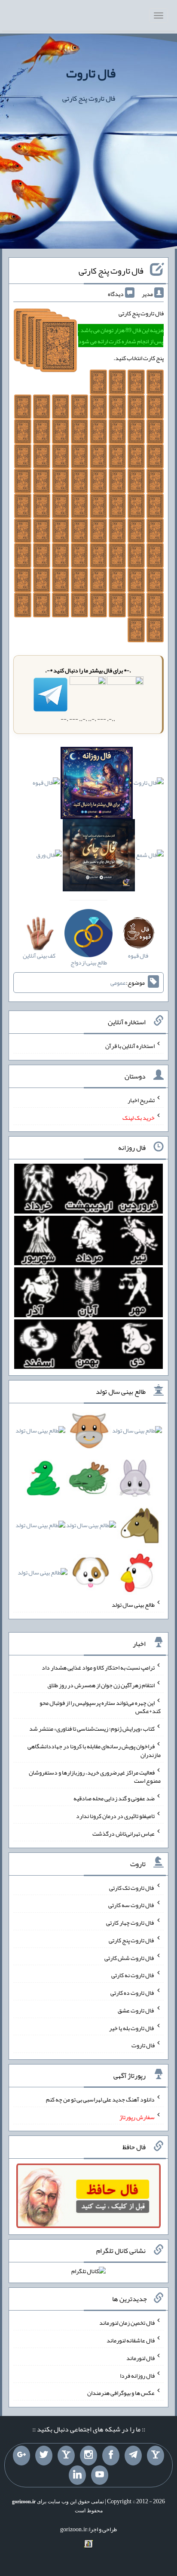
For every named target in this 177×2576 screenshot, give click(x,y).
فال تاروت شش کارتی (130, 1957)
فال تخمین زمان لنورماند (127, 2323)
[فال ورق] (49, 857)
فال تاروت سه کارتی (131, 1905)
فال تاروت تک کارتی (132, 1887)
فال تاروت (91, 73)
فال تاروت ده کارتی (133, 1993)
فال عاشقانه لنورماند (131, 2340)
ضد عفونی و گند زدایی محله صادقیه (114, 1798)
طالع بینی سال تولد (133, 1605)
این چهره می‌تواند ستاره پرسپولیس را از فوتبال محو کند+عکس (100, 1707)
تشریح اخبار (141, 1100)
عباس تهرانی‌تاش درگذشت (124, 1833)
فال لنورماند (140, 2358)
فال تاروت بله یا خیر (132, 2028)
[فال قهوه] (46, 785)
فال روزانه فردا (137, 2375)
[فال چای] (99, 857)
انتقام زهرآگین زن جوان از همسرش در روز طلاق (101, 1685)
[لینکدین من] (77, 2475)
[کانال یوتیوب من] (100, 2475)
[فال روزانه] (97, 785)
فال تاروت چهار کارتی (130, 1923)
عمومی (118, 983)
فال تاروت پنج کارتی (111, 271)
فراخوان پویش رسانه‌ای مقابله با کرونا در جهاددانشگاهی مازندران (94, 1750)
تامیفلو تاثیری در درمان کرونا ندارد (115, 1816)
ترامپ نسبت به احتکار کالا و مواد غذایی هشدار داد (98, 1667)
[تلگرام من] (133, 2456)
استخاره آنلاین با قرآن (130, 1046)
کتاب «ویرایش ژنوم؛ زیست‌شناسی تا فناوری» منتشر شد (92, 1729)
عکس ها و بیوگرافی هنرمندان (121, 2393)
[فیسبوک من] (111, 2456)
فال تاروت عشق (136, 2010)
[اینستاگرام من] (88, 2456)
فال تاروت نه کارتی (133, 1975)
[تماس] (66, 2456)
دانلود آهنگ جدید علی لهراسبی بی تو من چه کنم (100, 2099)
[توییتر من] (44, 2456)
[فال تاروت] (149, 785)
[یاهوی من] (156, 2456)
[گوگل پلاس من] (21, 2456)
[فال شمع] (150, 857)
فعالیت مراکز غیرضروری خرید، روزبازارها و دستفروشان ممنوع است (95, 1776)
